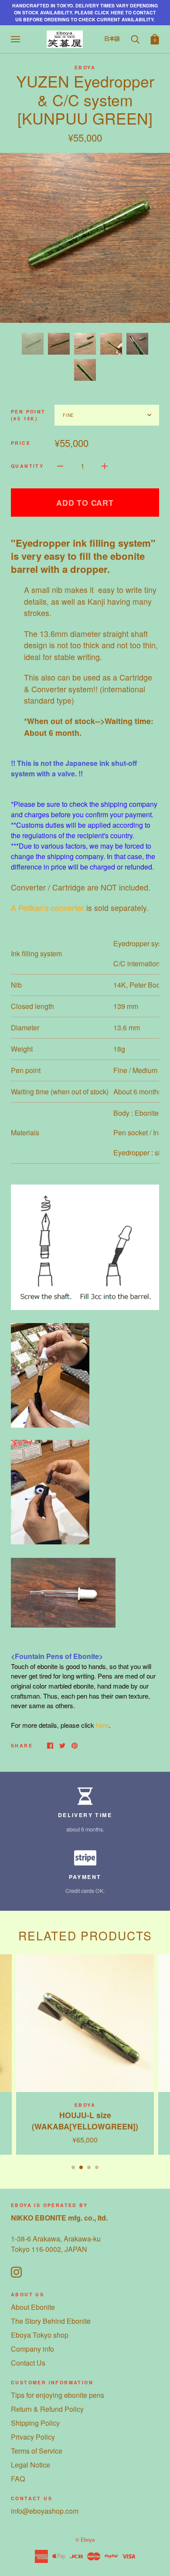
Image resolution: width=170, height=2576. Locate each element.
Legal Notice (31, 2465)
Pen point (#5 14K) (28, 415)
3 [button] (89, 2167)
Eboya (85, 67)
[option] (85, 238)
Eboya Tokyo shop (40, 2335)
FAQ (18, 2479)
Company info (32, 2349)
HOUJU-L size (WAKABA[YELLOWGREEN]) (85, 2121)
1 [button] (73, 2167)
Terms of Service (37, 2451)
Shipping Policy (35, 2423)
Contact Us (28, 2363)
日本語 (112, 38)
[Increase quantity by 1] (105, 466)
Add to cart (85, 503)
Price (21, 443)
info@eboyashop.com (45, 2511)
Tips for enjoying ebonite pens (58, 2395)
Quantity (27, 466)
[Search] (135, 38)
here (102, 1725)
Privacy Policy (33, 2437)
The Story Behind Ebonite (51, 2321)
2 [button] (81, 2167)
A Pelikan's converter (48, 908)
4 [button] (97, 2167)
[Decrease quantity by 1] (60, 466)
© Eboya (85, 2539)
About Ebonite (33, 2307)
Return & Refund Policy (47, 2409)
